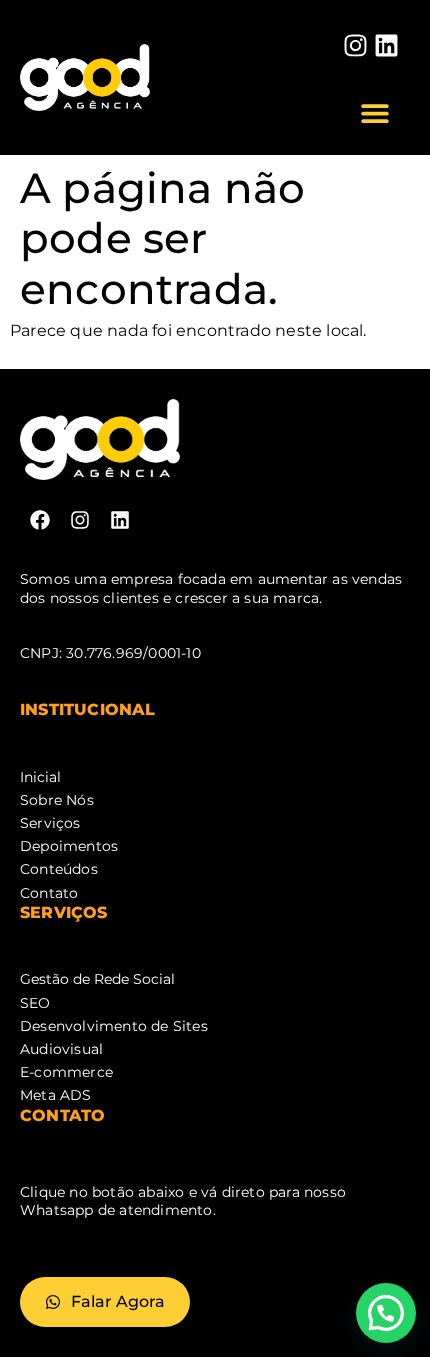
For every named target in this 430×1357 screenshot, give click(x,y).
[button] (375, 112)
